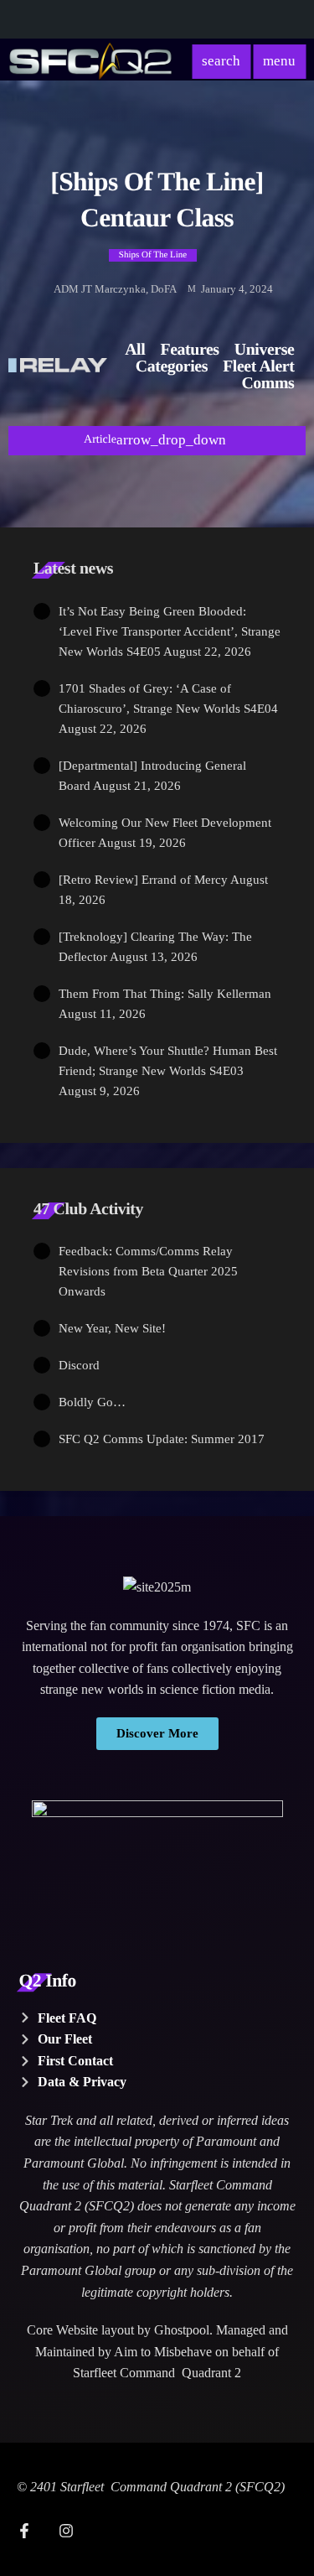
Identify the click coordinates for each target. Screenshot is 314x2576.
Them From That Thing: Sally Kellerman (165, 994)
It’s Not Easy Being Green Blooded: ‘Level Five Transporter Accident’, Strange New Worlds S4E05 (170, 631)
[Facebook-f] (24, 2531)
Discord (79, 1365)
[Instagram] (66, 2531)
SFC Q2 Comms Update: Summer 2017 (162, 1439)
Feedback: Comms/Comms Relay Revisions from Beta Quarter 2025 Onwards (148, 1271)
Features (190, 350)
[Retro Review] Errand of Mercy (143, 880)
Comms (268, 383)
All (135, 350)
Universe (265, 350)
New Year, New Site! (112, 1328)
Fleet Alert (258, 366)
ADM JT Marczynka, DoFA (115, 289)
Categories (172, 366)
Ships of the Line (153, 255)
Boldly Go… (92, 1402)
